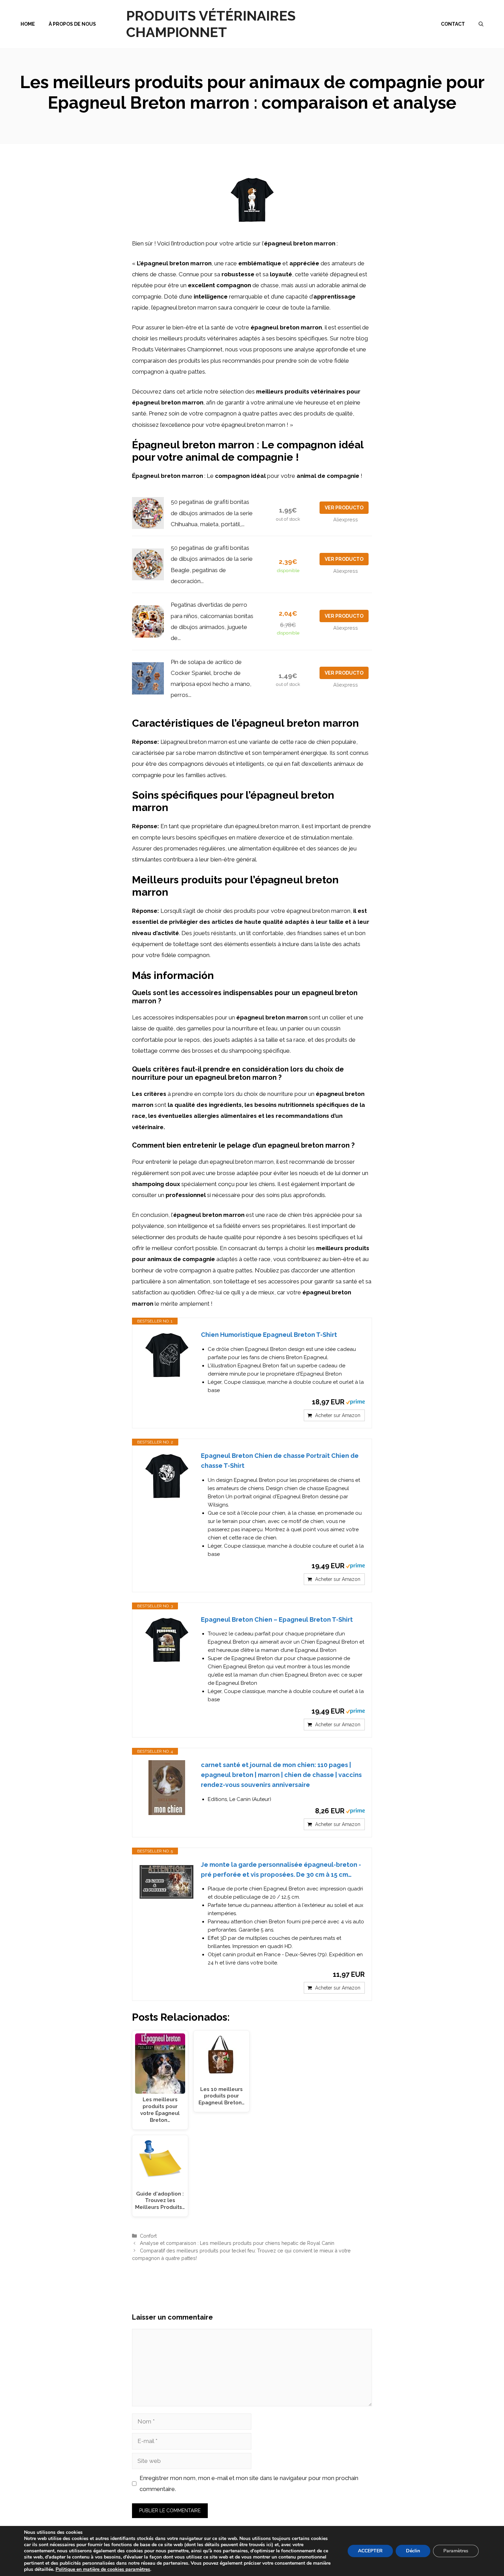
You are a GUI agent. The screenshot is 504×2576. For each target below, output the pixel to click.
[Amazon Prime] (355, 1402)
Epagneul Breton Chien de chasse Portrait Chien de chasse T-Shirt (280, 1461)
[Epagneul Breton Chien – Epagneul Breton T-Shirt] (167, 1641)
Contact (453, 24)
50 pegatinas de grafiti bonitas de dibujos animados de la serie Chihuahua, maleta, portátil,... (212, 513)
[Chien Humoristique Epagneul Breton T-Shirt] (167, 1356)
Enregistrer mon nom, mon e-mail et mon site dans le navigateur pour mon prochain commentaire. (249, 2483)
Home (28, 24)
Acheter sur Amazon (338, 1415)
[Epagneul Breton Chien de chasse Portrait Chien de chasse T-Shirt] (167, 1477)
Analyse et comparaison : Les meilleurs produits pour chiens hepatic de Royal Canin (237, 2243)
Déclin (413, 2551)
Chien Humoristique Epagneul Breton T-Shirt (269, 1335)
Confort (148, 2236)
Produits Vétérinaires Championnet (211, 24)
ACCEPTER (370, 2551)
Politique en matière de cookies (91, 2569)
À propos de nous (72, 24)
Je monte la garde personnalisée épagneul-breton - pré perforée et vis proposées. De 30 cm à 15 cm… (281, 1870)
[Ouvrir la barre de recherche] (481, 24)
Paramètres (456, 2551)
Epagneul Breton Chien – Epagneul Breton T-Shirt (277, 1619)
